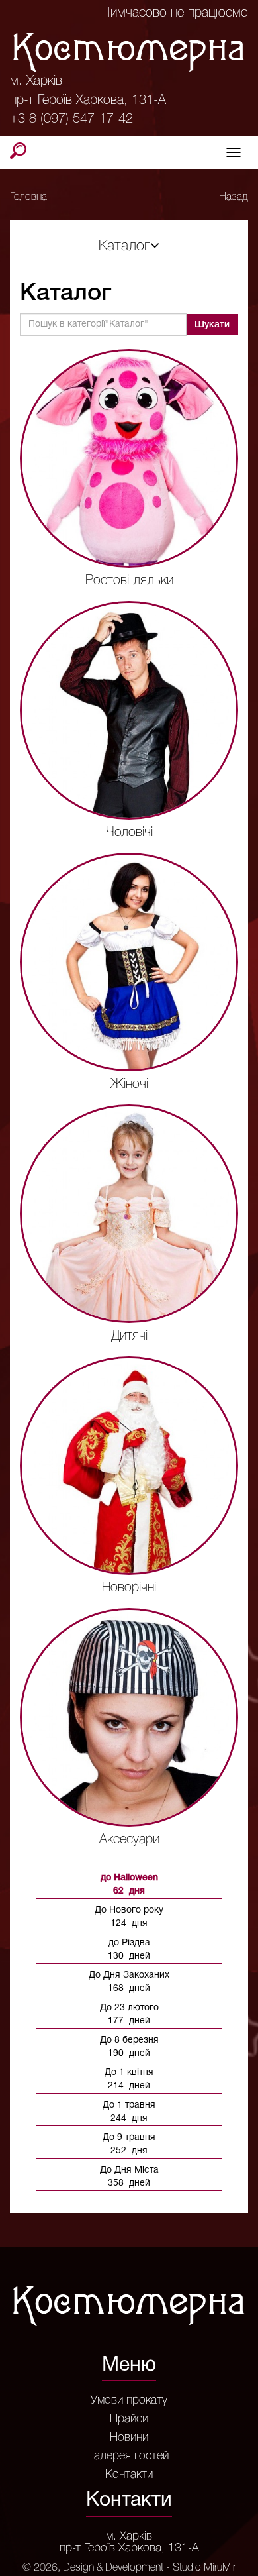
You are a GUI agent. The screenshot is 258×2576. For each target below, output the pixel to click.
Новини (129, 2438)
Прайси (129, 2419)
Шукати (212, 325)
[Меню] (234, 152)
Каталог (124, 246)
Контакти (129, 2475)
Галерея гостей (129, 2456)
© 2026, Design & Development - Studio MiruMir (129, 2568)
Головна (28, 197)
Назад (234, 197)
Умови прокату (129, 2400)
